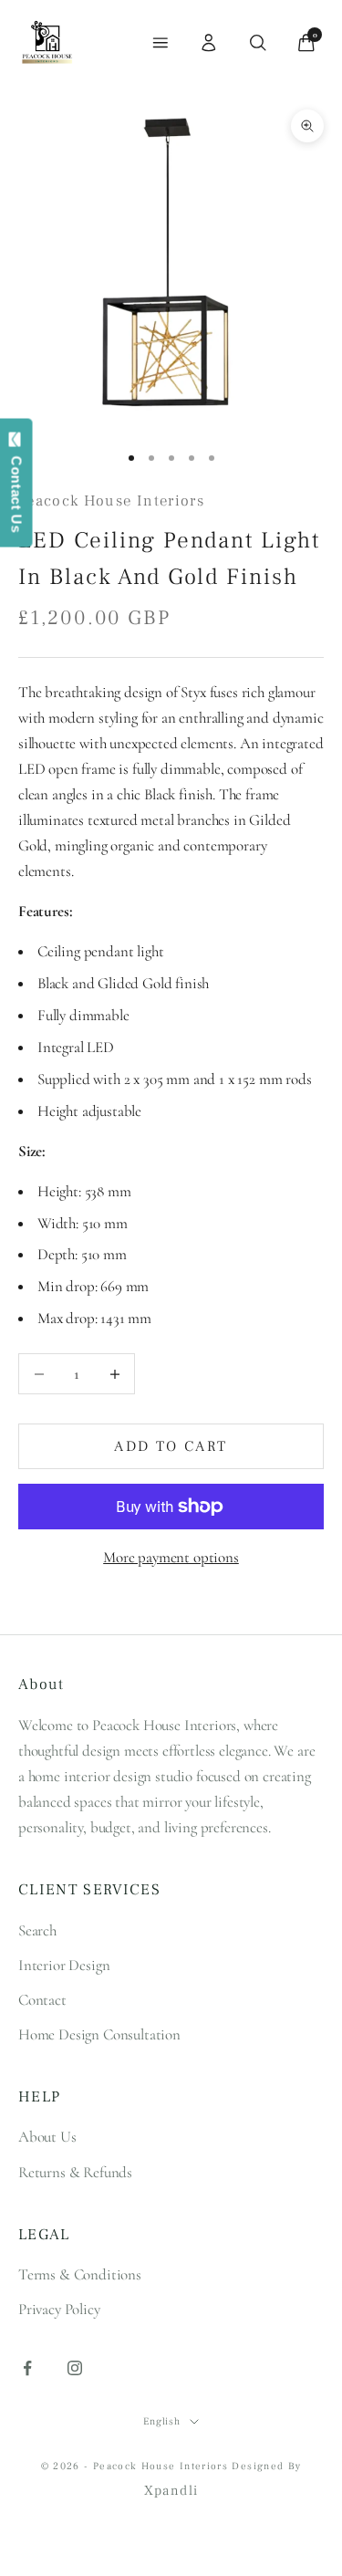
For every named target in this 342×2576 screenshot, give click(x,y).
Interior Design (64, 1965)
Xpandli (171, 2491)
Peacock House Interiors (111, 501)
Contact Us (17, 490)
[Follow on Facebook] (27, 2368)
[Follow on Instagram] (75, 2368)
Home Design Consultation (99, 2034)
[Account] (209, 43)
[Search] (258, 43)
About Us (47, 2137)
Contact (42, 2000)
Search (37, 1930)
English (162, 2421)
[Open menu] (161, 43)
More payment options (171, 1557)
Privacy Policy (59, 2309)
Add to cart (171, 1446)
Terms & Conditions (80, 2274)
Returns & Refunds (75, 2172)
